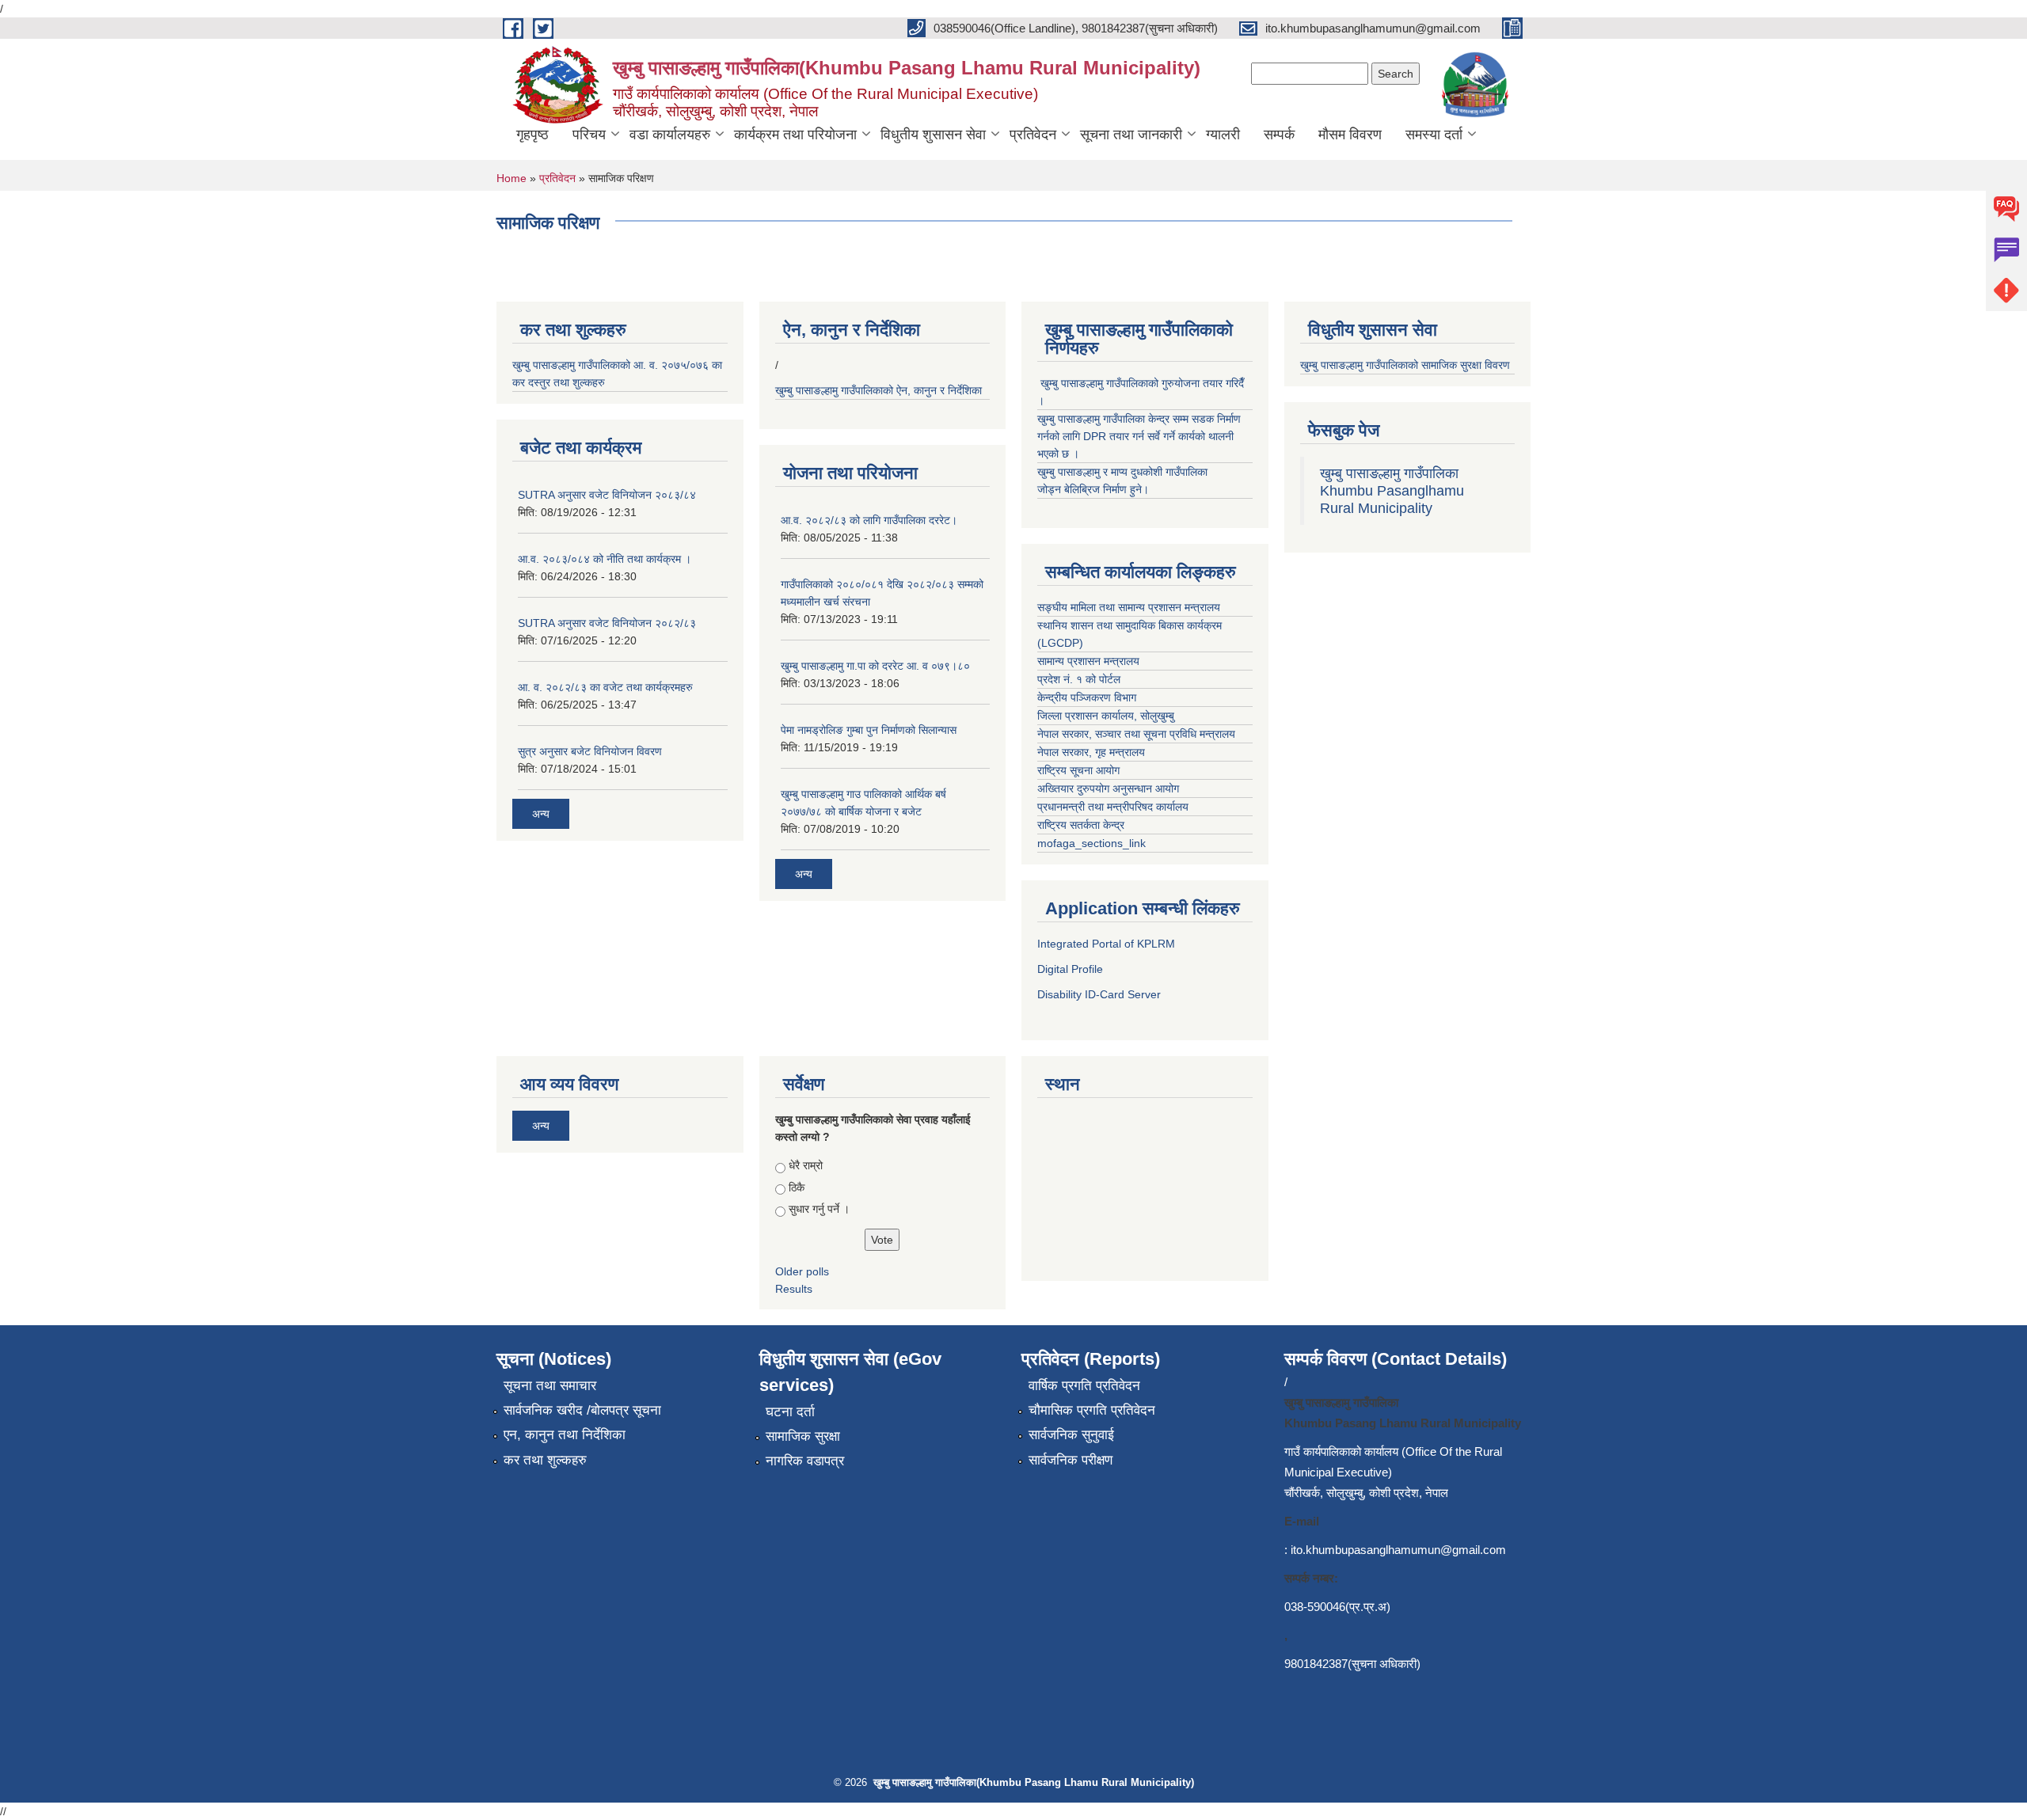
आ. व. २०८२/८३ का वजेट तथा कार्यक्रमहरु (605, 687)
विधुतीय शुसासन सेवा (933, 135)
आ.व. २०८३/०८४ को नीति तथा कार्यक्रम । (605, 559)
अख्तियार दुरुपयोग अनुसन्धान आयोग (1108, 788)
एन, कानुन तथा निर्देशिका (565, 1435)
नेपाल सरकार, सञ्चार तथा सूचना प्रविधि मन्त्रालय (1136, 734)
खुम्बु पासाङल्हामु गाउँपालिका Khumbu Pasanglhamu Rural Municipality (1392, 491)
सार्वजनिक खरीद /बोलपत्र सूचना (582, 1410)
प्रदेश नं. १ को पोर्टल (1080, 679)
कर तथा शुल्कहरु (545, 1460)
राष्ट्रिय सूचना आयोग (1078, 770)
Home (512, 178)
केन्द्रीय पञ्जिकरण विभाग (1087, 697)
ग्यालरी (1223, 135)
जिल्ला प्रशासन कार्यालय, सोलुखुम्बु (1107, 716)
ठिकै (797, 1187)
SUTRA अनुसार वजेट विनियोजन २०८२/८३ (607, 623)
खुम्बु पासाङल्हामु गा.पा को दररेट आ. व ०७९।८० (875, 666)
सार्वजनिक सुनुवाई (1071, 1435)
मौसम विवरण (1350, 135)
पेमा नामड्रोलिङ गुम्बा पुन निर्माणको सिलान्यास (869, 730)
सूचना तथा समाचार (550, 1386)
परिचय (589, 135)
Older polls (802, 1271)
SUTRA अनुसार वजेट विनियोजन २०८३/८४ (607, 495)
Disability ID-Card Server (1099, 994)
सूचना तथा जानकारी (1131, 135)
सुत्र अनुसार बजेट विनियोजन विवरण (590, 751)
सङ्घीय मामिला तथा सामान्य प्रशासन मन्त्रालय (1130, 607)
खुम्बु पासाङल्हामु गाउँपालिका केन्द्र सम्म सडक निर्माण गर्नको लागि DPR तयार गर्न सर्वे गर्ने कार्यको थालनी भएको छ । (1139, 436)
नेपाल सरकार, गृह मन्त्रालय (1091, 752)
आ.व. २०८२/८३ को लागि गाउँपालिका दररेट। (869, 520)
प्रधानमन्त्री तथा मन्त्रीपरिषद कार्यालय (1113, 807)
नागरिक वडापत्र (805, 1461)
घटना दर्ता (790, 1412)
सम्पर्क (1279, 135)
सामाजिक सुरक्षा (803, 1436)
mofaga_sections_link (1091, 843)
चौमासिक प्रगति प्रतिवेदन (1092, 1410)
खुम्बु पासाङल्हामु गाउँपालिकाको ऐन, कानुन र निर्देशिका (880, 390)
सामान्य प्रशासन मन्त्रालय (1088, 661)
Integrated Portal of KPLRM (1106, 944)
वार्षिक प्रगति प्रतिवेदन (1084, 1386)
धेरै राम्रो (806, 1165)
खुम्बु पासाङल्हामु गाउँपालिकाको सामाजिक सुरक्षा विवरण (1407, 365)
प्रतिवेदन (1033, 135)
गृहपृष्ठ (532, 135)
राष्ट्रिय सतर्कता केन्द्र (1081, 825)
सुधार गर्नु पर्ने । (819, 1209)
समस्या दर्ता (1434, 135)
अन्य (541, 814)
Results (794, 1289)
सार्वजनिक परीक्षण (1071, 1460)
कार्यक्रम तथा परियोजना (795, 135)
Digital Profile (1070, 969)
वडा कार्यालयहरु (670, 135)
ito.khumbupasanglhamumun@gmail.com (1398, 1550)
